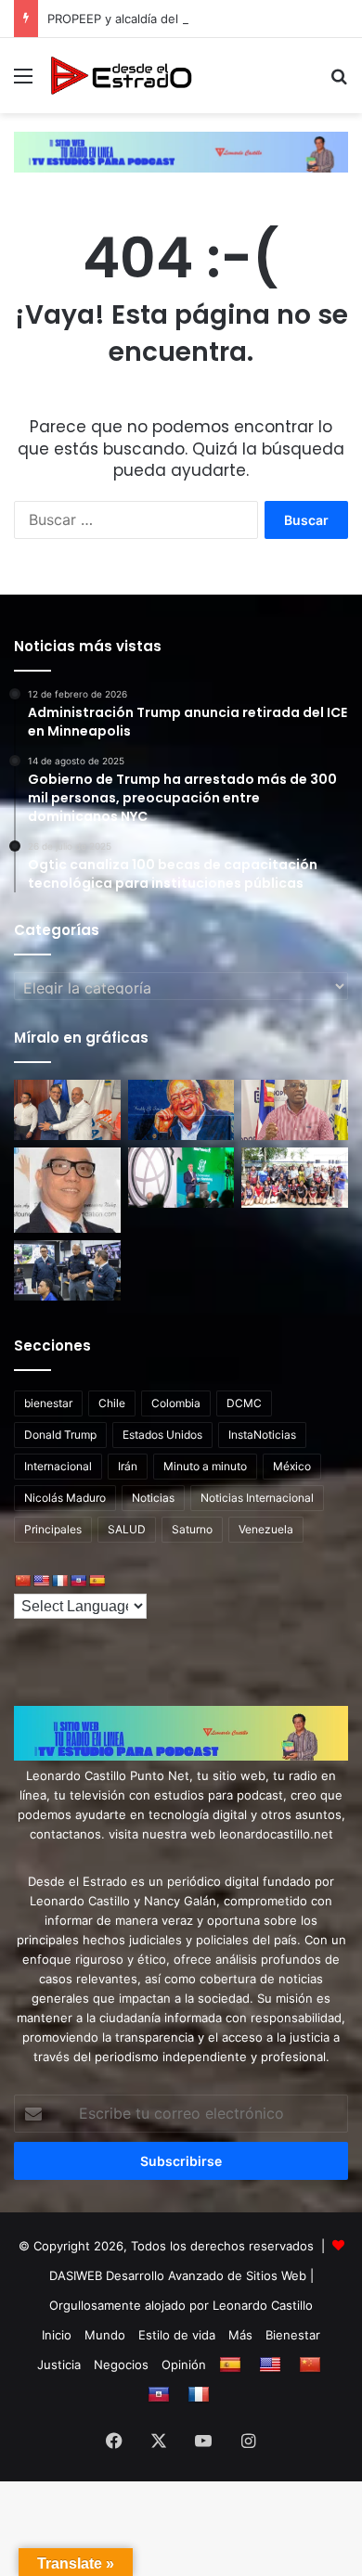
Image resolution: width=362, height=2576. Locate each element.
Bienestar (293, 2335)
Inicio (57, 2335)
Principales (53, 1529)
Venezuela (266, 1529)
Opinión (184, 2365)
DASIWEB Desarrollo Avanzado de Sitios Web (178, 2275)
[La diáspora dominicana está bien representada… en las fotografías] (67, 1190)
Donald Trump (60, 1435)
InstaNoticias (262, 1435)
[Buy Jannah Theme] (181, 151)
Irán (128, 1466)
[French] (59, 1581)
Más (240, 2335)
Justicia (59, 2365)
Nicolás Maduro (65, 1498)
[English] (41, 1581)
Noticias (153, 1498)
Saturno (192, 1529)
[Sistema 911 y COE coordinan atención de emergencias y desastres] (67, 1270)
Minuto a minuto (205, 1466)
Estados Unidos (162, 1435)
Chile (112, 1403)
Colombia (176, 1403)
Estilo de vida (177, 2335)
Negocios (121, 2365)
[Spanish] (97, 1581)
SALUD (127, 1529)
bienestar (48, 1403)
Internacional (58, 1466)
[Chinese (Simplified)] (22, 1581)
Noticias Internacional (257, 1498)
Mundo (105, 2335)
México (292, 1466)
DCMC (244, 1403)
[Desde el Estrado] (121, 76)
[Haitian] (78, 1581)
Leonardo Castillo (263, 2305)
